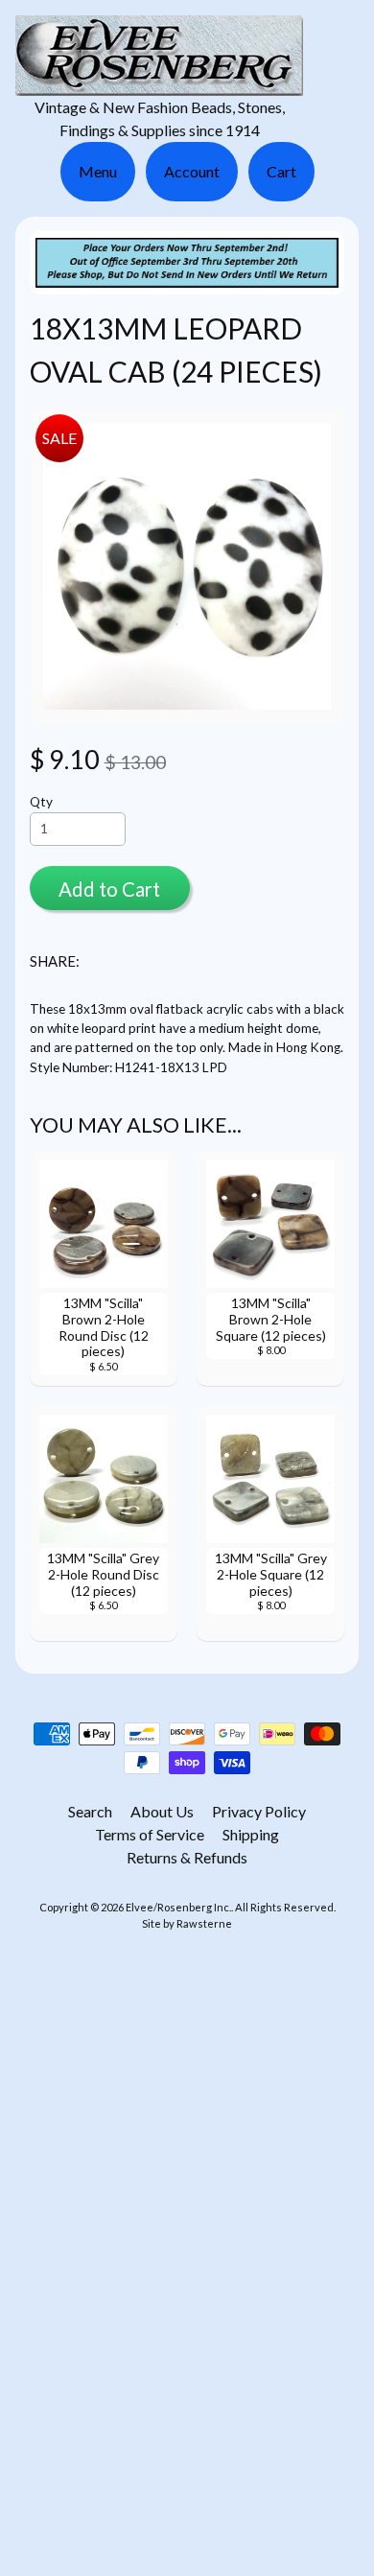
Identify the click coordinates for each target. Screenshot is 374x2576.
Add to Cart (109, 889)
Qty (41, 802)
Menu (98, 171)
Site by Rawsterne (187, 1923)
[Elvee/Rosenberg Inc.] (159, 84)
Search (90, 1811)
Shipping (251, 1834)
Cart (281, 171)
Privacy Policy (259, 1811)
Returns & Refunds (187, 1857)
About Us (162, 1811)
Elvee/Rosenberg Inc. (178, 1907)
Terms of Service (150, 1834)
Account (192, 171)
